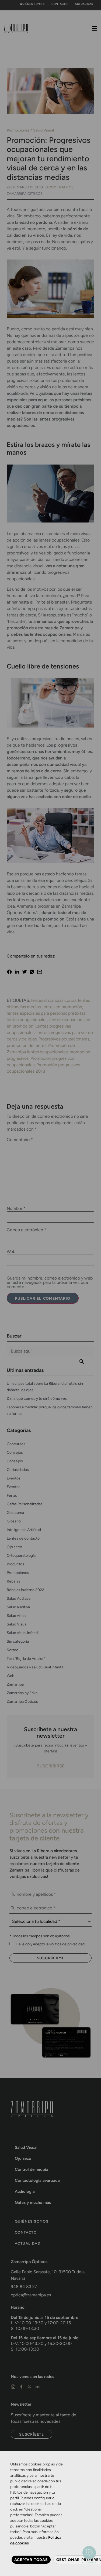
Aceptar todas (31, 2560)
